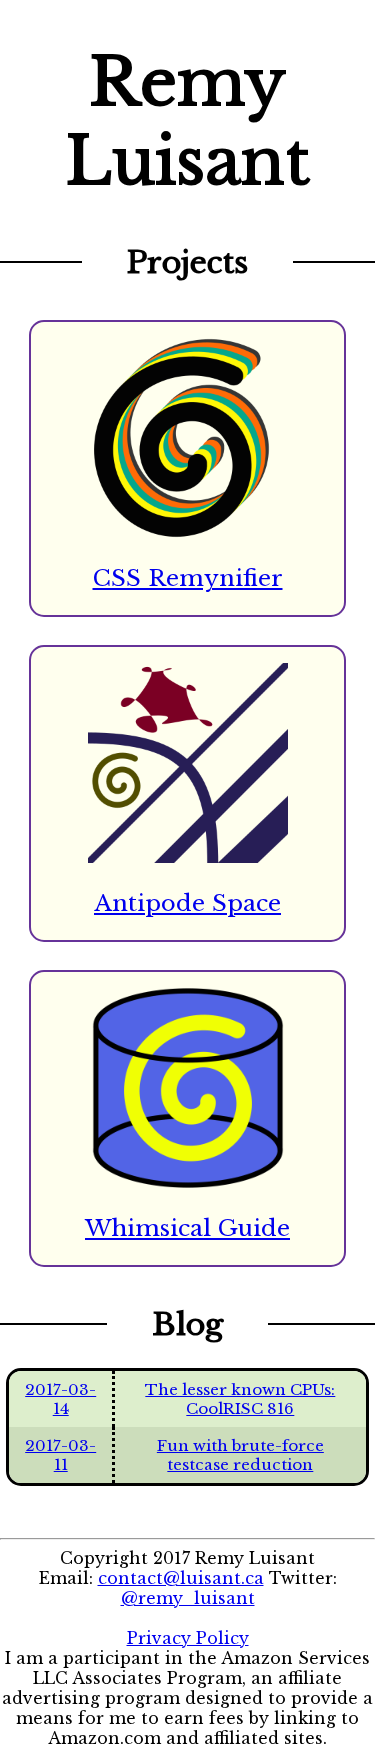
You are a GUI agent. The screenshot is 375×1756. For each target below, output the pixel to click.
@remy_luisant (188, 1598)
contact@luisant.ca (181, 1578)
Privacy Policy (188, 1638)
